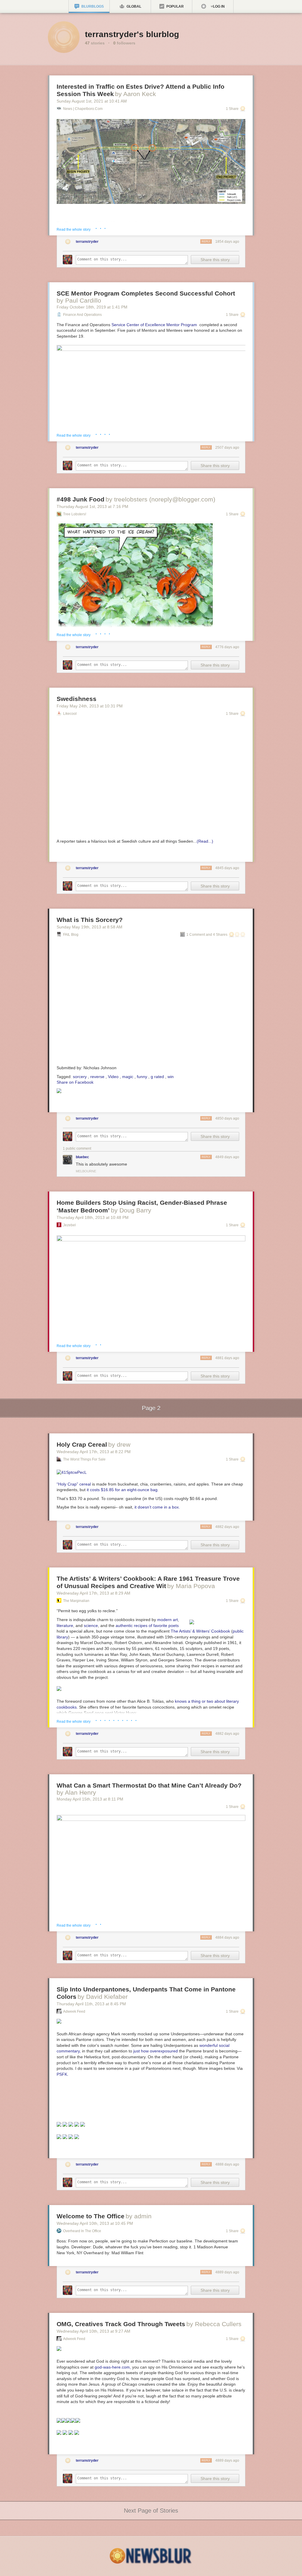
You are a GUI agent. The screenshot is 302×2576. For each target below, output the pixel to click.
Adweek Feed (74, 2011)
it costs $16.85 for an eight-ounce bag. (123, 1490)
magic (128, 1077)
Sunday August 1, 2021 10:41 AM (92, 101)
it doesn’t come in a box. (157, 1507)
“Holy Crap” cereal (74, 1484)
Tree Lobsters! (75, 514)
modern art (168, 1620)
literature (65, 1626)
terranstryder (87, 242)
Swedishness (77, 699)
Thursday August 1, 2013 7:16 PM (92, 506)
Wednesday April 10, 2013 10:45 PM (95, 2223)
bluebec (82, 1157)
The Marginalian (76, 1601)
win (171, 1077)
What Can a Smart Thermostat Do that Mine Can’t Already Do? (149, 1785)
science (91, 1626)
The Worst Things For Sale (84, 1459)
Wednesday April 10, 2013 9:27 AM (93, 2331)
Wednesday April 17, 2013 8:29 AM (93, 1593)
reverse (97, 1077)
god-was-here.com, (113, 2367)
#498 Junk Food (81, 499)
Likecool (70, 714)
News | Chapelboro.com (83, 109)
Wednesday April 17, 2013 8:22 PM (94, 1452)
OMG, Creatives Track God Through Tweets (121, 2324)
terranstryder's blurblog (132, 34)
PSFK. (63, 2074)
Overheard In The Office (82, 2231)
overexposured (164, 2051)
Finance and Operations (82, 315)
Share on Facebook (75, 1082)
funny (142, 1077)
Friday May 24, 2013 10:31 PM (90, 706)
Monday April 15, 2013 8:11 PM (90, 1799)
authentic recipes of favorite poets (147, 1626)
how (145, 2051)
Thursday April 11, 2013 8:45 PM (91, 2004)
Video (113, 1077)
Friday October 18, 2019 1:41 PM (92, 307)
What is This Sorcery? (90, 920)
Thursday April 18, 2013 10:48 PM (93, 1217)
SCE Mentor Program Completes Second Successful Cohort (146, 293)
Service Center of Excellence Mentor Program (155, 325)
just (137, 2051)
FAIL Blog (71, 935)
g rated (157, 1077)
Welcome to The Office (91, 2216)
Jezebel (69, 1225)
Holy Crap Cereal (82, 1444)
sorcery (80, 1077)
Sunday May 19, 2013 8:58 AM (90, 927)
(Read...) (205, 841)
